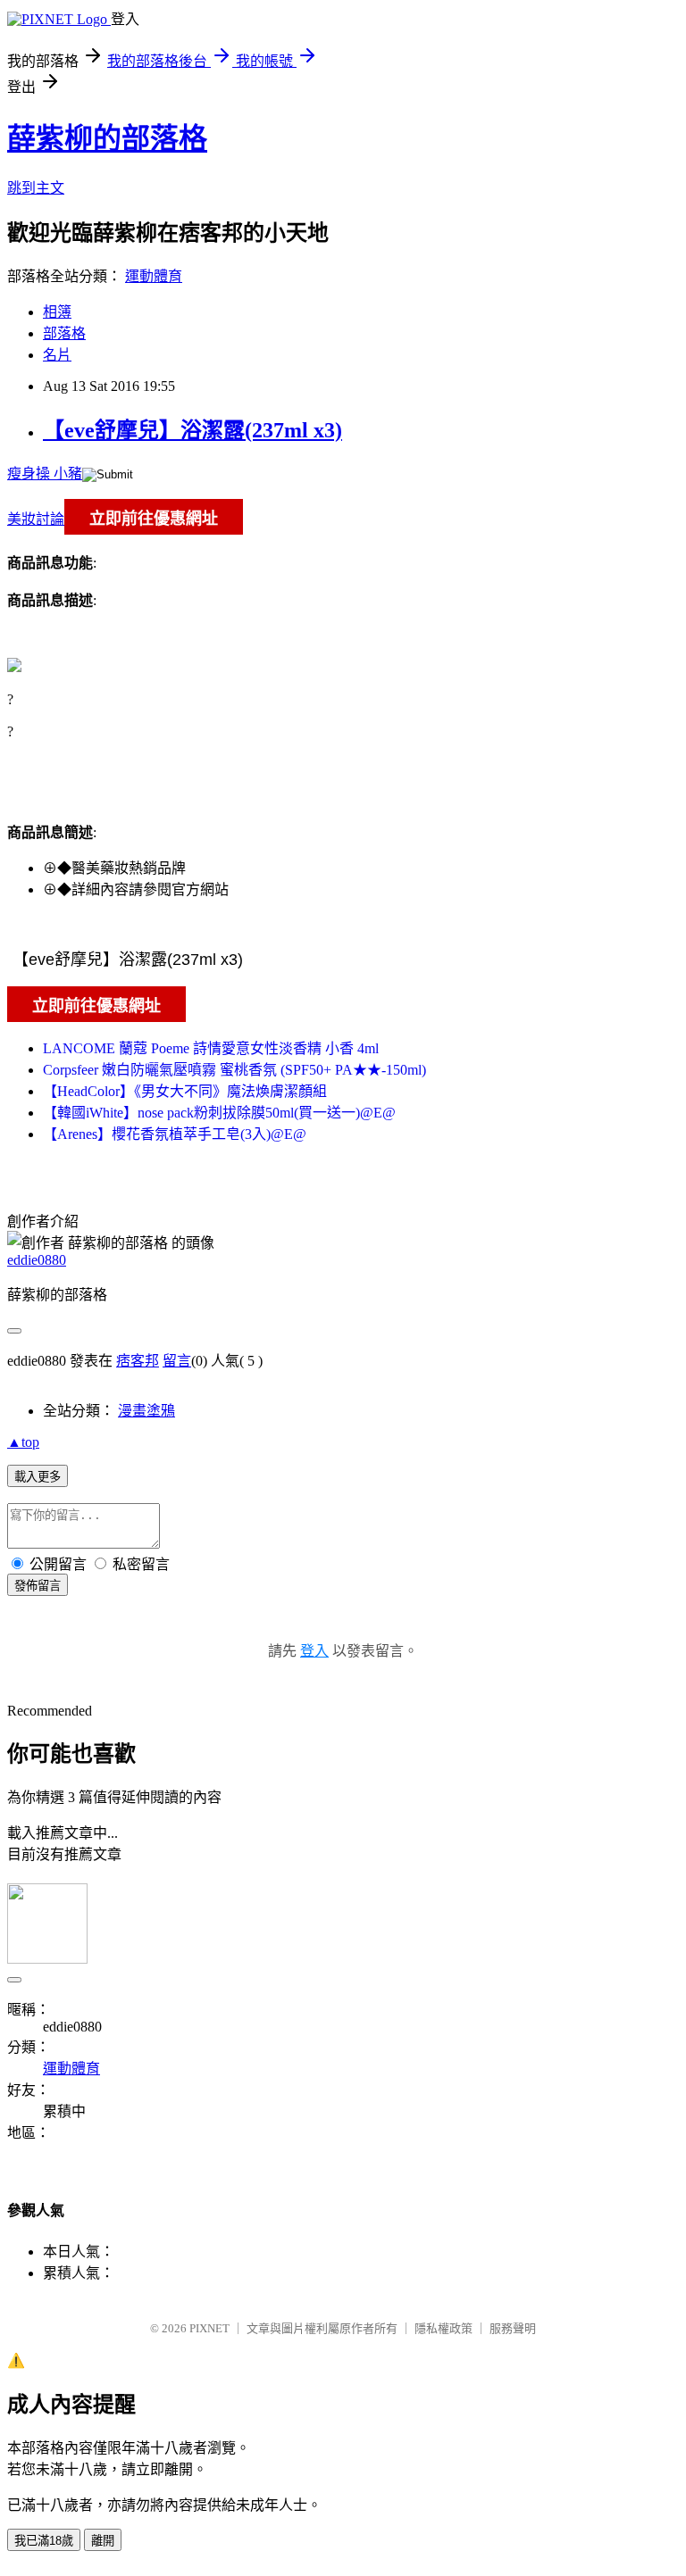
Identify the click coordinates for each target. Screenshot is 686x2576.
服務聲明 (513, 2328)
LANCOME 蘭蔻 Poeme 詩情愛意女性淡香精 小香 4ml (211, 1048)
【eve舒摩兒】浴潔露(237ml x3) (192, 430)
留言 (177, 1361)
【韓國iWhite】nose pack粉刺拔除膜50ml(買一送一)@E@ (219, 1113)
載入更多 (38, 1477)
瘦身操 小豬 (45, 474)
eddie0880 (37, 1260)
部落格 (64, 333)
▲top (23, 1442)
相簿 (57, 312)
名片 (57, 355)
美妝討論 (36, 519)
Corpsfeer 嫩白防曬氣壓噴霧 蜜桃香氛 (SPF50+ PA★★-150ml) (234, 1070)
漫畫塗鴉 (146, 1411)
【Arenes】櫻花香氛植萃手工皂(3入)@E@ (175, 1134)
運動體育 (154, 276)
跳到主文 (36, 188)
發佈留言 (38, 1586)
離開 (103, 2541)
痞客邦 (138, 1361)
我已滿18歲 (44, 2541)
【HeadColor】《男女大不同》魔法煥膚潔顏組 (185, 1091)
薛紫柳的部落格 (107, 138)
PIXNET (209, 2328)
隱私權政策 (443, 2328)
